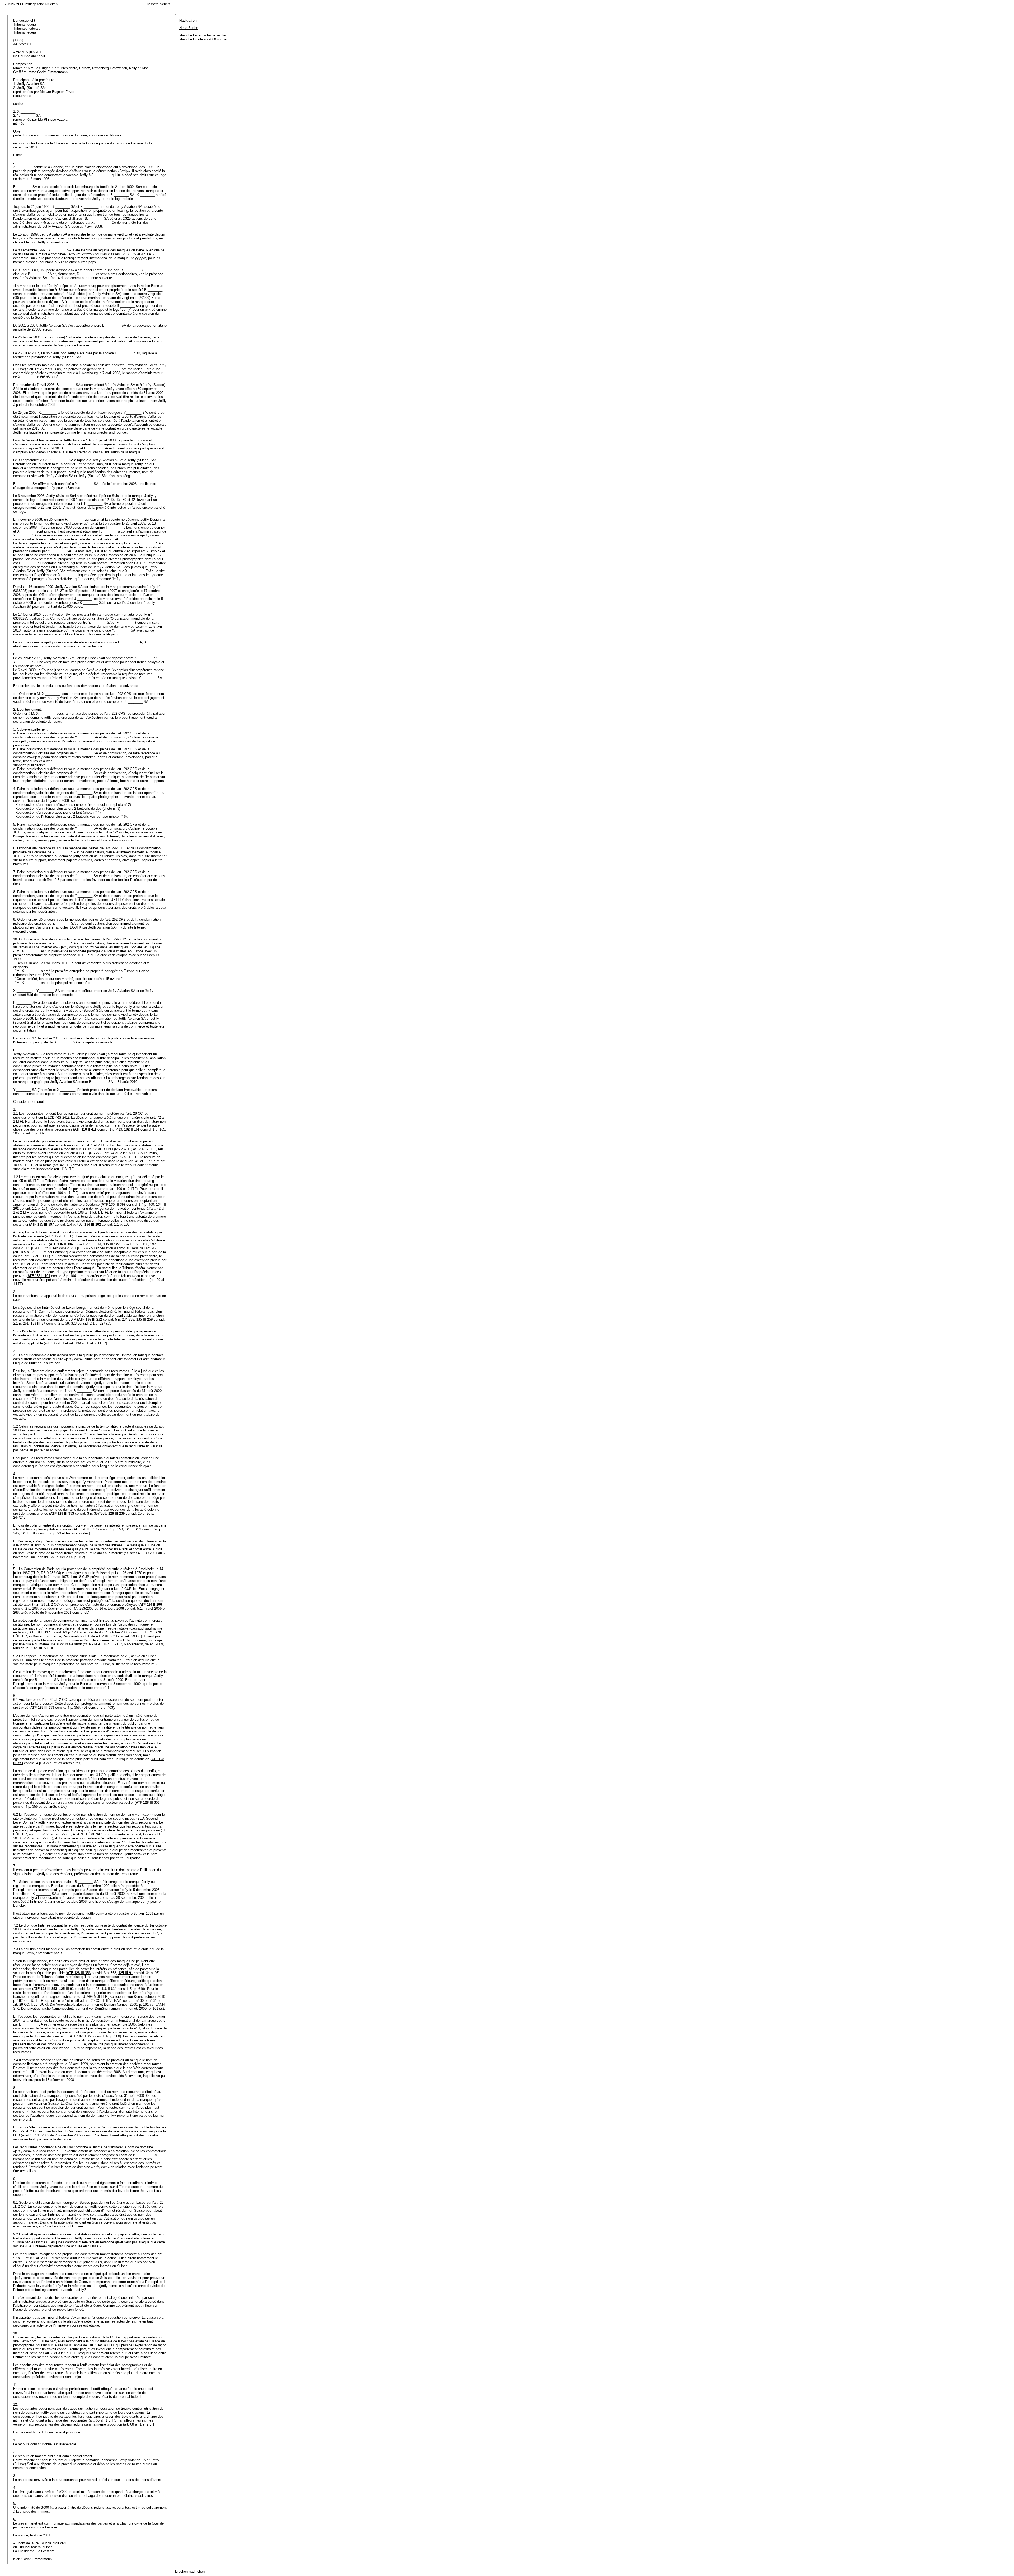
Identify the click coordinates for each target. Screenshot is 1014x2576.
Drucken (51, 4)
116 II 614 (109, 1989)
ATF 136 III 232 (90, 1319)
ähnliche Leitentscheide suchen (203, 35)
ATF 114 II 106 (151, 1605)
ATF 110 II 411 (85, 1129)
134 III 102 (93, 1224)
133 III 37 (38, 1323)
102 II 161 (132, 1129)
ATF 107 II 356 (81, 2036)
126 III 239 (116, 1513)
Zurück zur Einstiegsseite (24, 4)
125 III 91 (28, 1533)
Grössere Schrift (157, 4)
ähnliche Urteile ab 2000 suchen (204, 39)
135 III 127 (111, 1244)
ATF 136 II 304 (61, 1244)
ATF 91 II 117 (40, 1632)
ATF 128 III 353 (62, 1513)
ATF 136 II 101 (39, 1276)
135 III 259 (144, 1319)
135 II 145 (50, 1248)
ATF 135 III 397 (114, 1205)
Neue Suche (189, 28)
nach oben (197, 2571)
